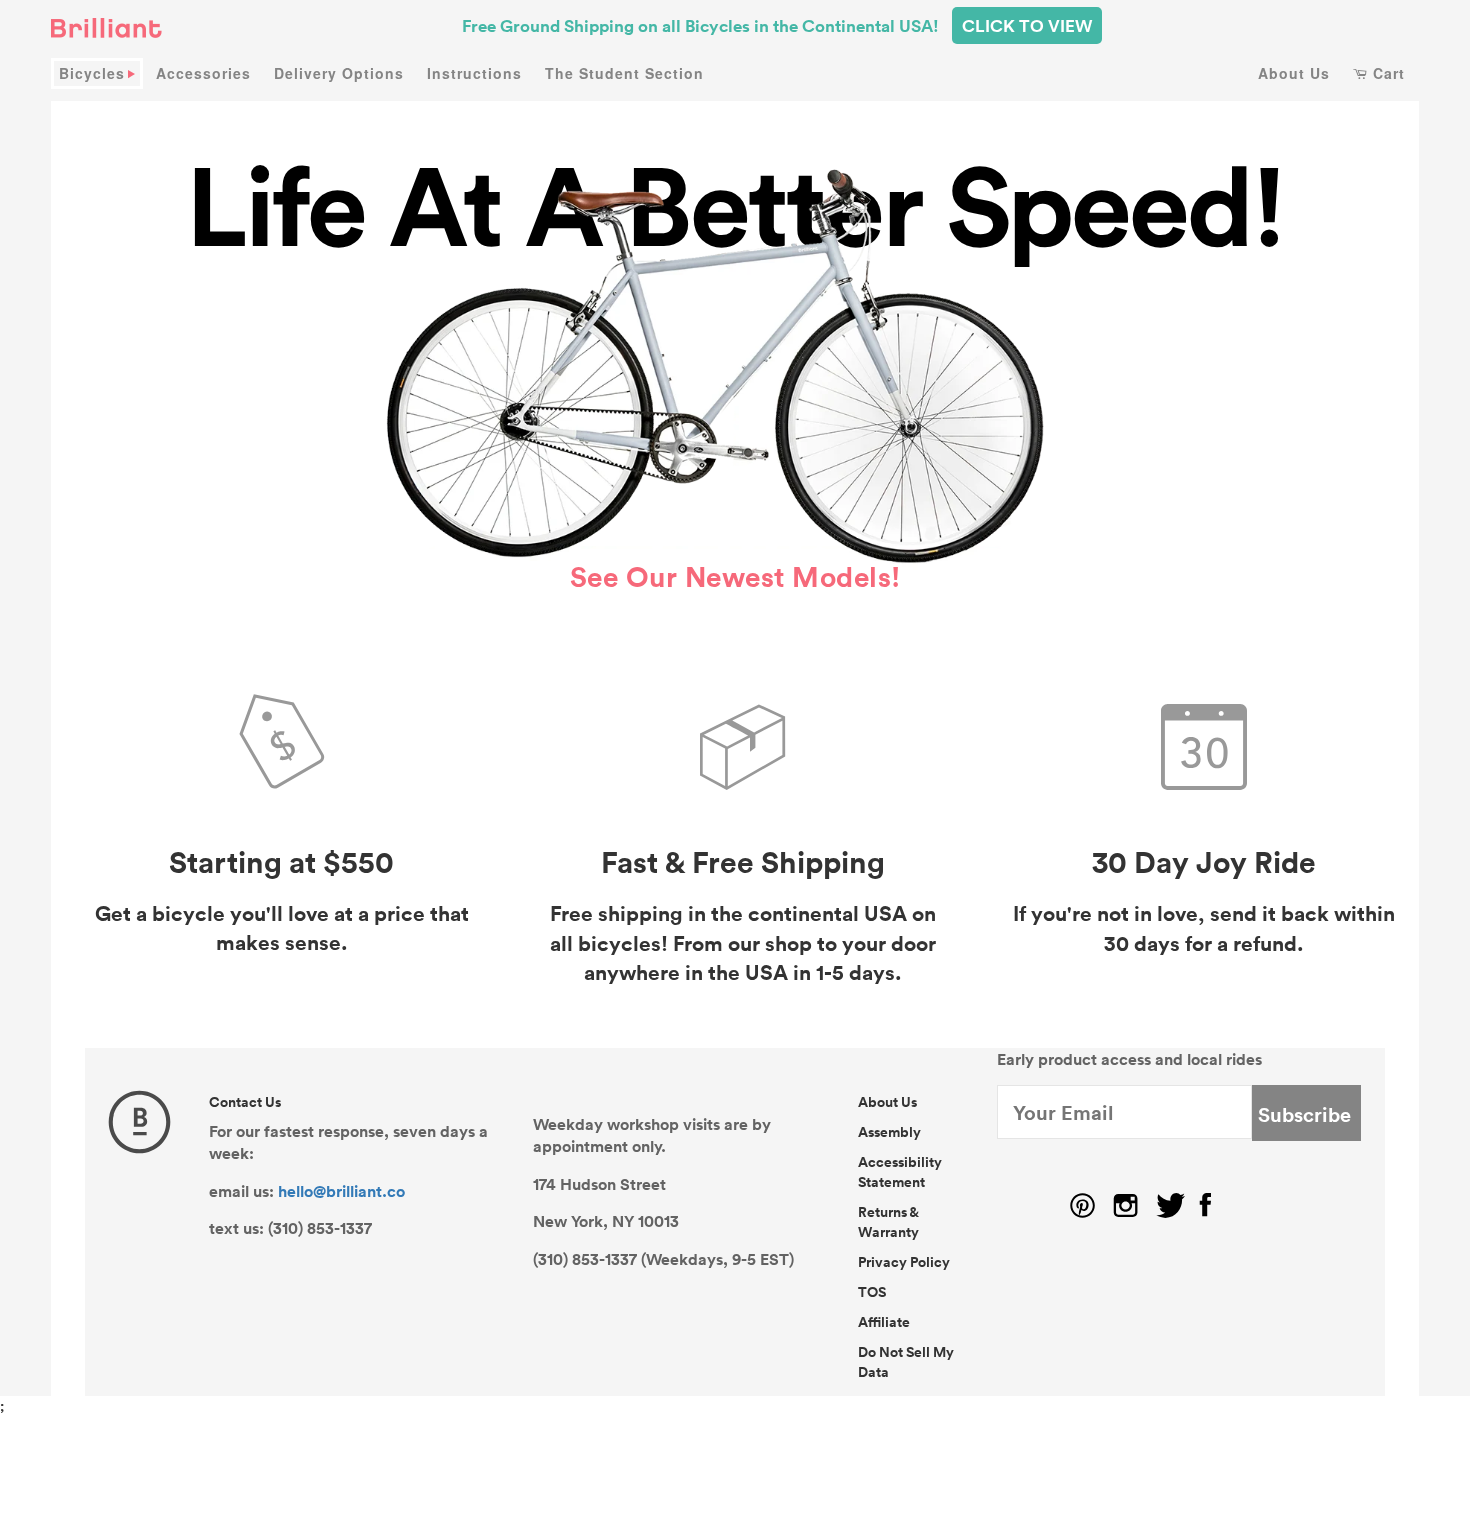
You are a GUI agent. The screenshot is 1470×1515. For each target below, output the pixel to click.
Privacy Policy (904, 1262)
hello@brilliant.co (341, 1191)
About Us (1294, 73)
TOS (872, 1292)
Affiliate (884, 1322)
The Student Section (624, 73)
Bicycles (92, 73)
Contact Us (245, 1102)
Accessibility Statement (900, 1172)
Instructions (474, 73)
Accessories (203, 73)
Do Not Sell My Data (906, 1362)
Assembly (889, 1132)
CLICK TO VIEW (1027, 25)
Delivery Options (339, 73)
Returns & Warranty (888, 1222)
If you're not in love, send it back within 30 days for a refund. (1204, 927)
